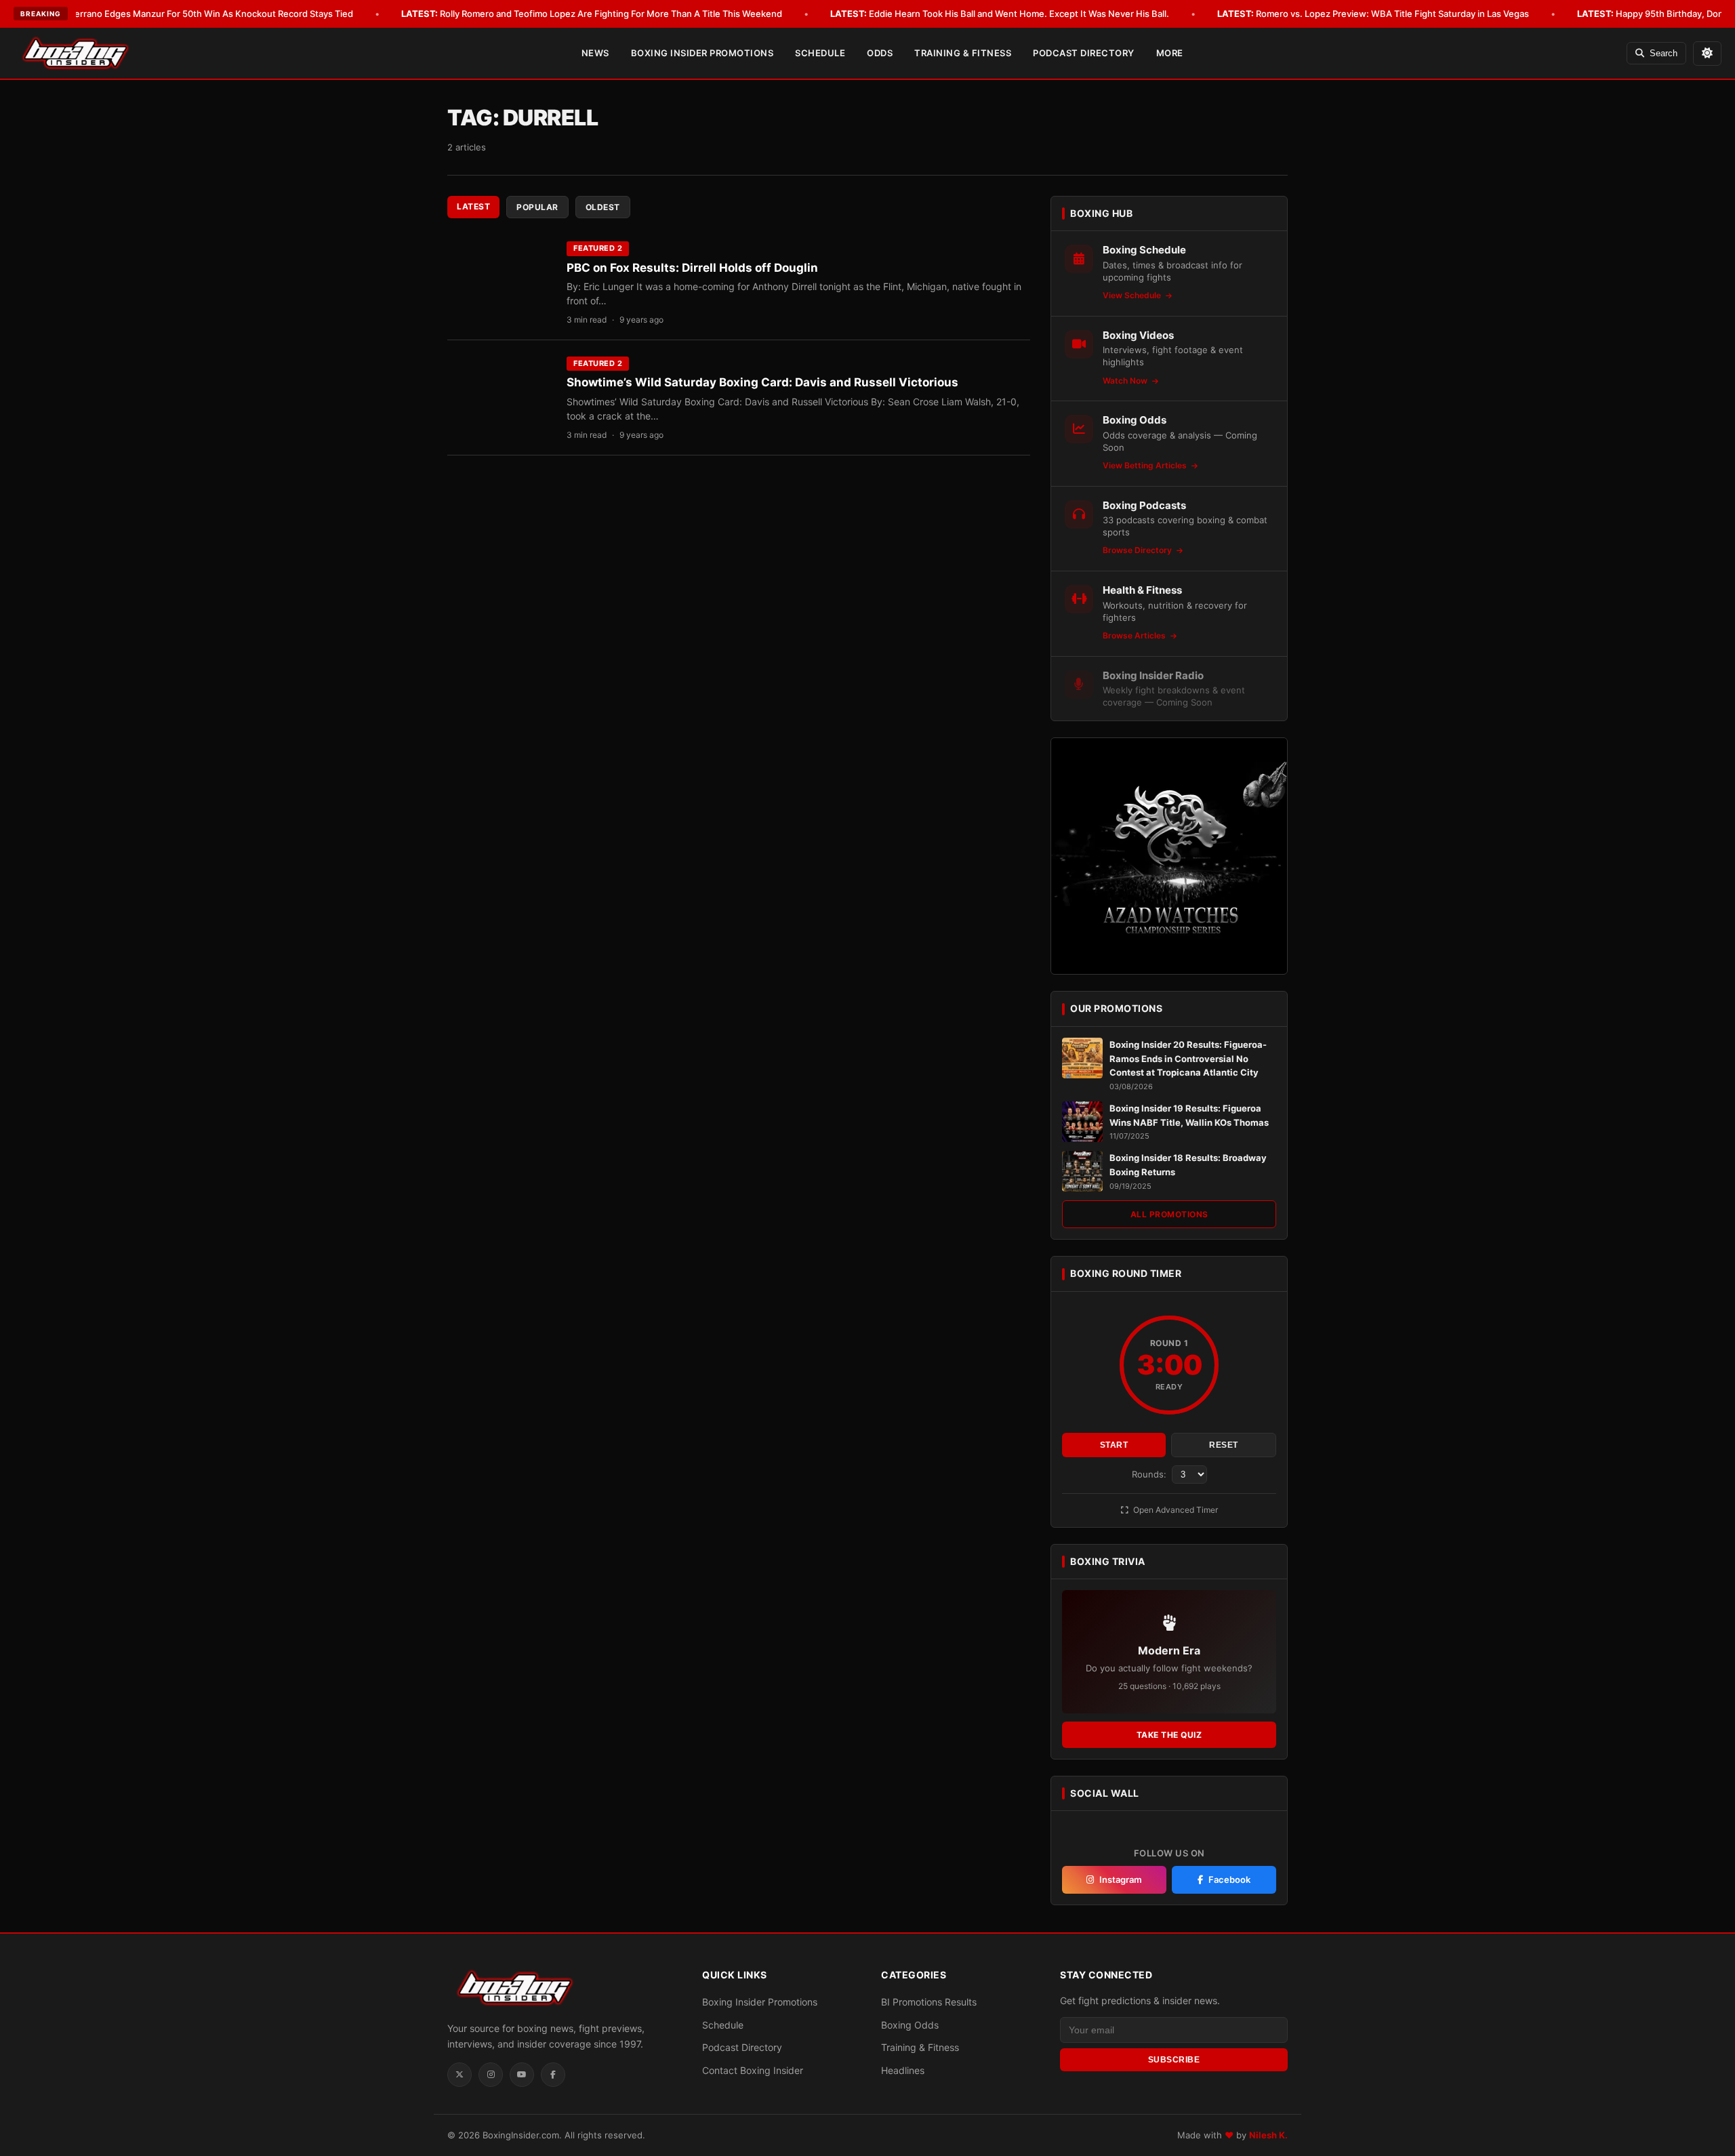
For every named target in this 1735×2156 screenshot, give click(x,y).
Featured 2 (598, 248)
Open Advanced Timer (1175, 1510)
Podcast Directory (1084, 53)
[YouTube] (522, 2075)
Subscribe (1174, 2060)
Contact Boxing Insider (753, 2070)
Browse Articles (1135, 635)
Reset (1224, 1445)
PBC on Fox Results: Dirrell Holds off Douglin (692, 268)
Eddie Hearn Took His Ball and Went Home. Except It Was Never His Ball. (1000, 14)
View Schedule (1133, 295)
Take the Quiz (1169, 1735)
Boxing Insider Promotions (702, 53)
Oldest (603, 207)
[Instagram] (491, 2075)
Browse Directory (1138, 550)
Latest (473, 206)
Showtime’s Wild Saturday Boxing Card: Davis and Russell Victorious (762, 382)
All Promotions (1169, 1214)
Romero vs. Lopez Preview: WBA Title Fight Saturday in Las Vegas (1373, 14)
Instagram (1121, 1879)
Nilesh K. (1268, 2135)
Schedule (820, 53)
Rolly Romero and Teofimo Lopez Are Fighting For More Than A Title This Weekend (592, 14)
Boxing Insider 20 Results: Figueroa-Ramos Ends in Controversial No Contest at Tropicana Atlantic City (1188, 1059)
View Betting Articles (1146, 465)
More (1170, 53)
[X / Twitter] (460, 2075)
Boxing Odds (910, 2025)
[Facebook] (553, 2075)
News (595, 53)
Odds (880, 53)
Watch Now (1126, 381)
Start (1114, 1445)
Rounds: (1150, 1474)
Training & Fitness (963, 53)
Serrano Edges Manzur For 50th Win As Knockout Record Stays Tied (192, 14)
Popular (537, 207)
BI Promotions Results (929, 2002)
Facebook (1229, 1879)
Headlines (903, 2070)
